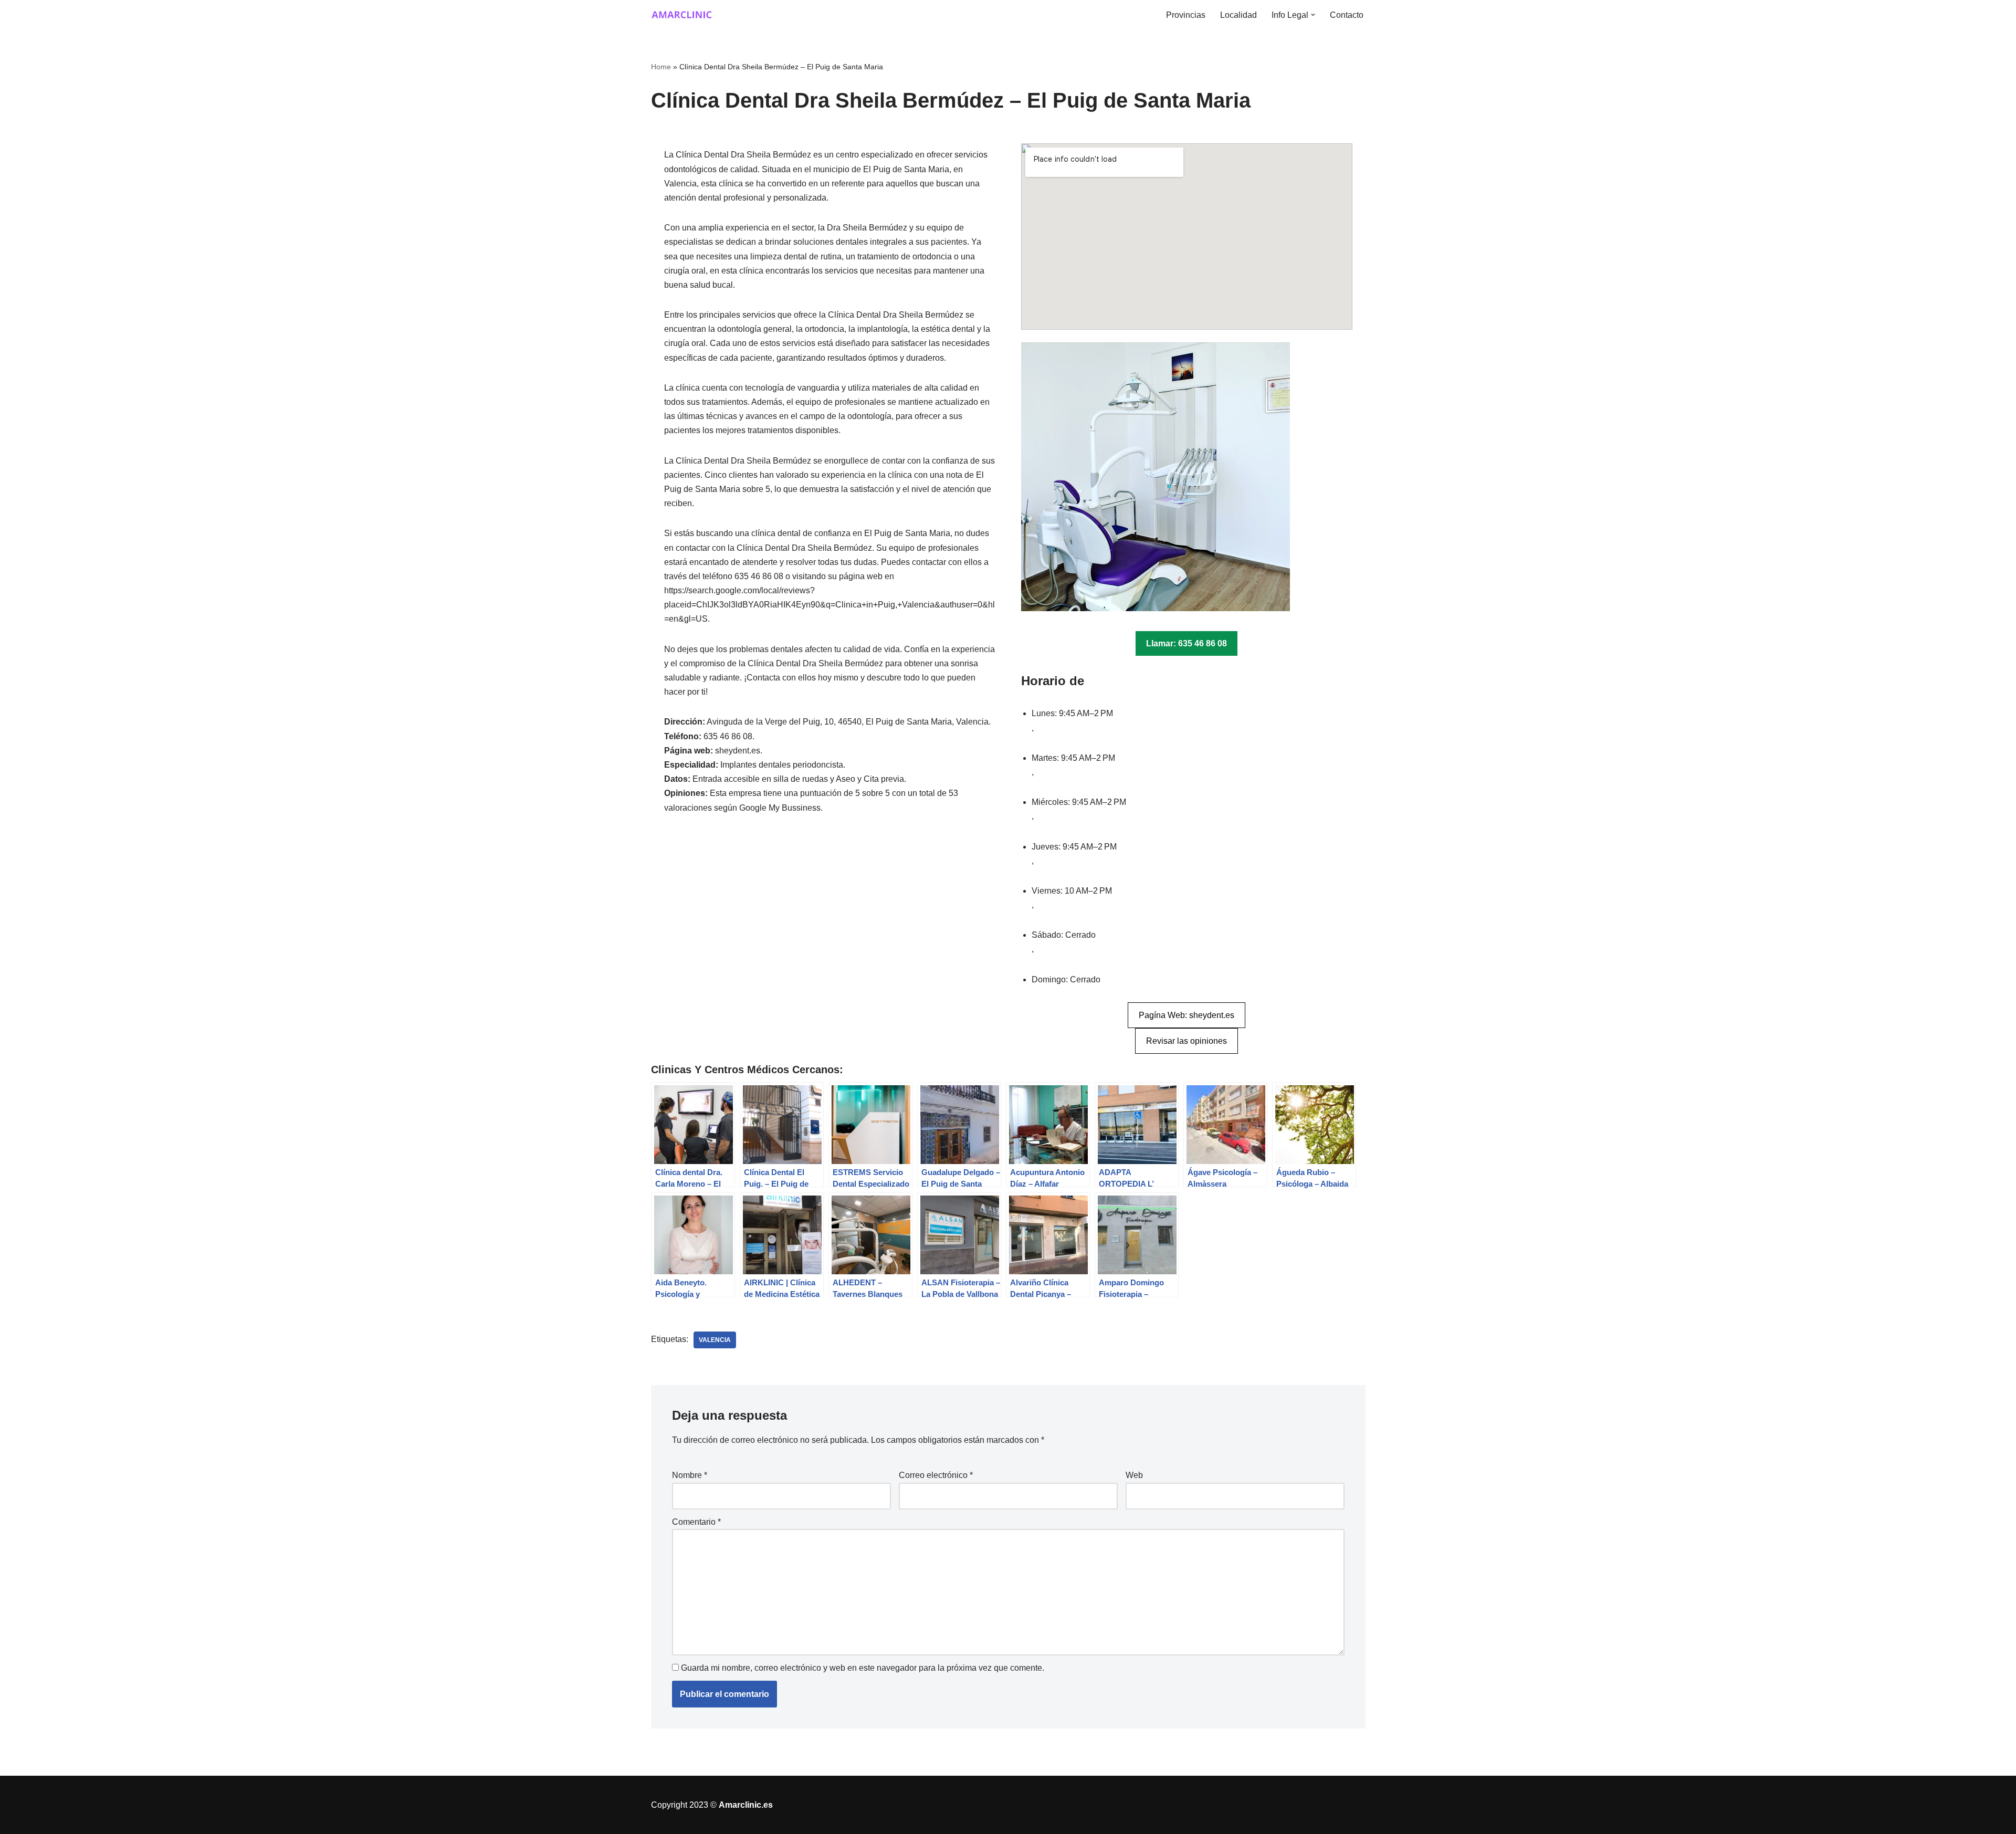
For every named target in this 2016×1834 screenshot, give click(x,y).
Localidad (1238, 15)
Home (661, 67)
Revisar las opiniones (1186, 1041)
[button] (1313, 15)
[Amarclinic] (682, 15)
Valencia (715, 1340)
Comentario (696, 1522)
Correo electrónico (936, 1475)
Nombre (690, 1475)
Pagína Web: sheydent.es (1186, 1015)
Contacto (1347, 15)
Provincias (1186, 15)
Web (1134, 1475)
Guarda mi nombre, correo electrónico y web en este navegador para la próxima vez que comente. (863, 1668)
